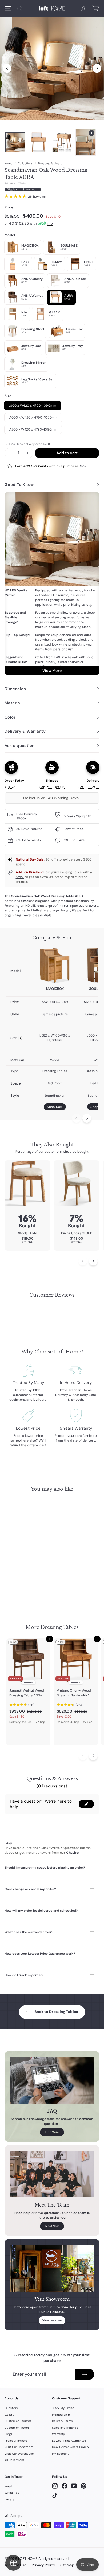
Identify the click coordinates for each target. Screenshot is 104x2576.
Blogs (9, 2434)
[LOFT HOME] (52, 8)
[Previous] (7, 68)
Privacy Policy (43, 2565)
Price (9, 207)
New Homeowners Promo (70, 2447)
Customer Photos (17, 2428)
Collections (25, 163)
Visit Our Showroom (19, 2447)
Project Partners (16, 2441)
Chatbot (73, 1853)
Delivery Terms (62, 2421)
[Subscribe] (85, 2374)
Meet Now (52, 2226)
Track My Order (63, 2408)
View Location (52, 2320)
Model (10, 235)
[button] (86, 1804)
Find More (52, 2132)
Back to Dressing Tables (56, 2012)
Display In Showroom (23, 189)
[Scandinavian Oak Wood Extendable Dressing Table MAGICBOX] (55, 966)
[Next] (97, 68)
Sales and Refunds (65, 2428)
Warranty (58, 2434)
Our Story (11, 2408)
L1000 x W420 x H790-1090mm (33, 418)
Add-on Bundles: (29, 872)
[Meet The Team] (52, 2174)
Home (8, 163)
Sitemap (67, 2565)
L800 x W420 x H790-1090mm (33, 406)
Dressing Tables (49, 163)
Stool (20, 877)
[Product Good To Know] (52, 584)
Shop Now (55, 1107)
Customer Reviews (18, 2421)
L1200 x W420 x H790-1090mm (33, 429)
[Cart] (96, 8)
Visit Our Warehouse (19, 2454)
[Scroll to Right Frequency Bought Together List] (93, 1261)
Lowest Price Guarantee (69, 2441)
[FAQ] (52, 2080)
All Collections (15, 2460)
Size (8, 396)
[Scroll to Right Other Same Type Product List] (93, 1756)
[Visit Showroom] (52, 2268)
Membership (61, 2415)
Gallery (9, 2415)
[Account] (84, 8)
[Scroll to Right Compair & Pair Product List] (87, 1118)
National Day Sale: (30, 859)
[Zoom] (52, 67)
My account (60, 2454)
